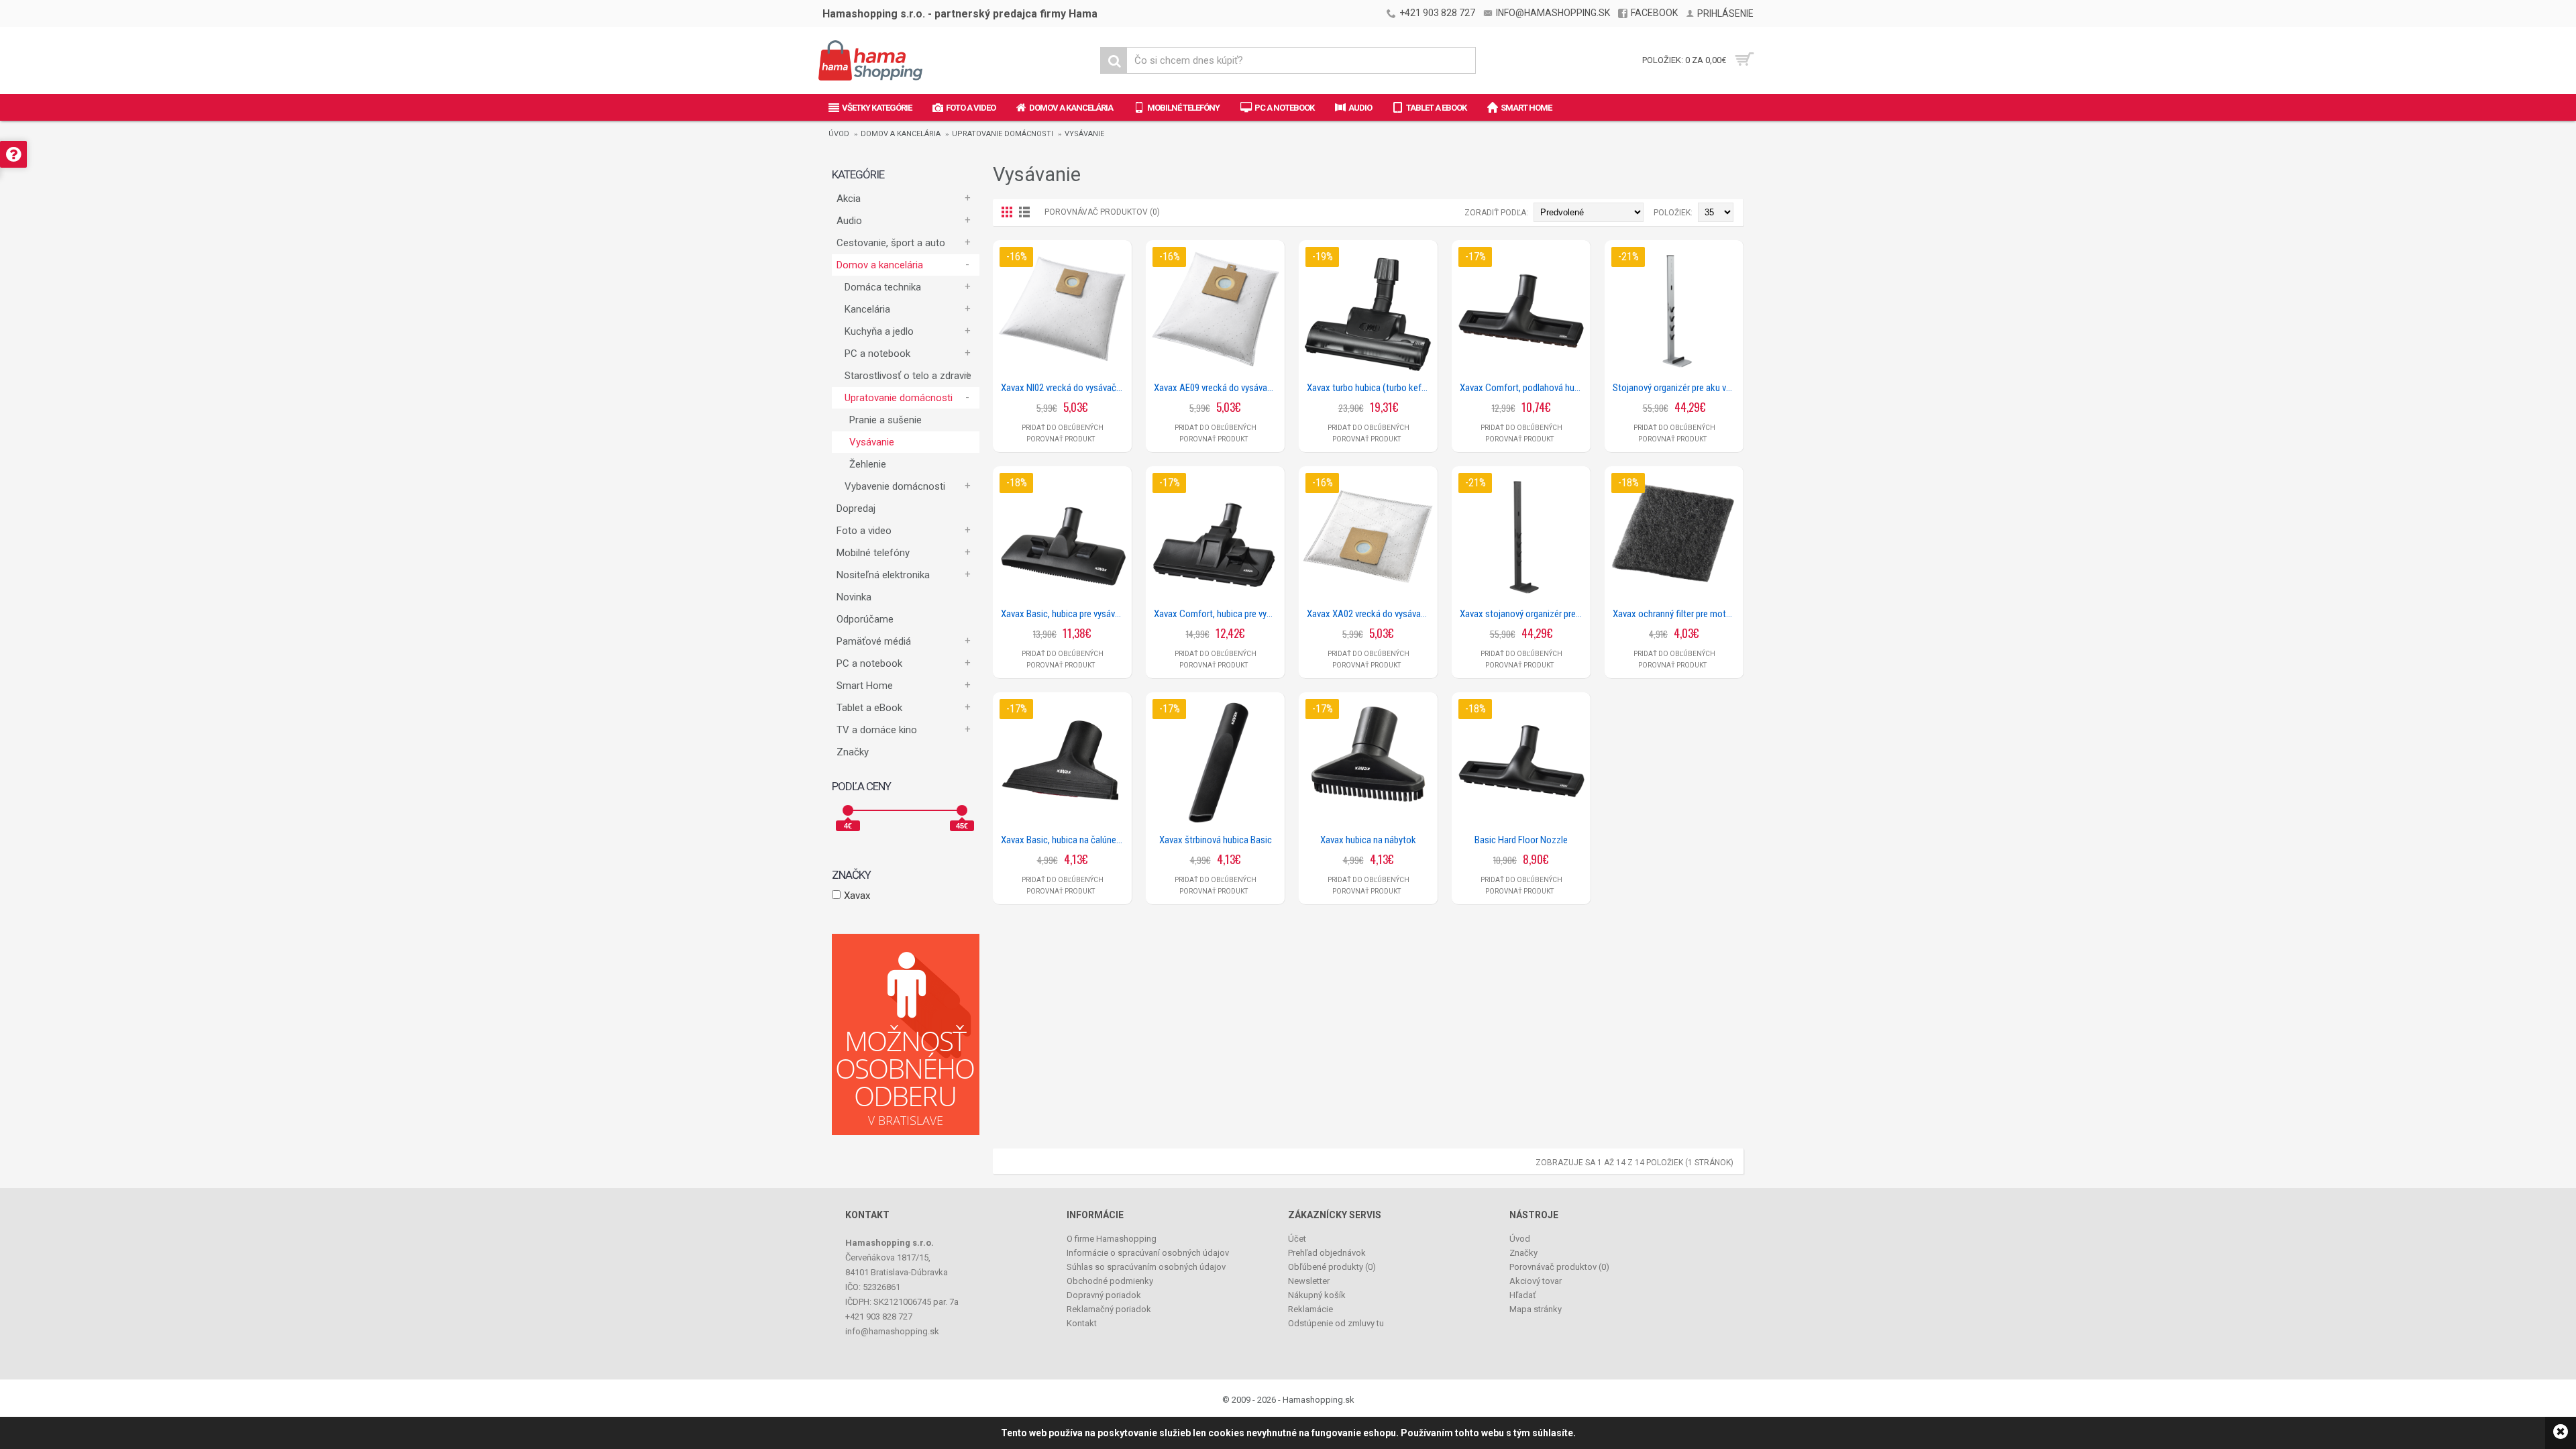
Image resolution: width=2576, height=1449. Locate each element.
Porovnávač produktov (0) (1102, 212)
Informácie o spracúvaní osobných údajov (1148, 1253)
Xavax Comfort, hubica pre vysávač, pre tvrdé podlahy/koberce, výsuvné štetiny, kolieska (1218, 614)
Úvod (839, 134)
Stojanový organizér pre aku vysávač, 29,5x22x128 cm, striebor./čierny (1676, 388)
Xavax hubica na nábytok (1368, 840)
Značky (853, 752)
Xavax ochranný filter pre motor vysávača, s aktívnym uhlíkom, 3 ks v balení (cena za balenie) (1676, 614)
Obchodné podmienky (1110, 1281)
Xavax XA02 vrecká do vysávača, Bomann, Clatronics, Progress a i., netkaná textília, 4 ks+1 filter (1371, 614)
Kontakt (1082, 1323)
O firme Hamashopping (1112, 1239)
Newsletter (1309, 1281)
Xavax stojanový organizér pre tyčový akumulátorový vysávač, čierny (1523, 614)
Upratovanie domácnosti (1003, 134)
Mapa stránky (1536, 1309)
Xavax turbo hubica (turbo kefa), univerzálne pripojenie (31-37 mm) (1371, 388)
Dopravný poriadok (1104, 1295)
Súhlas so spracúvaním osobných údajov (1146, 1267)
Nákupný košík (1317, 1295)
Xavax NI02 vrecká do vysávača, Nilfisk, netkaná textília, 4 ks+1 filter (1065, 388)
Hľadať (1523, 1295)
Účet (1297, 1239)
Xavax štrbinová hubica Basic (1216, 840)
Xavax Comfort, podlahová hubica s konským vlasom (1523, 388)
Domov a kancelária (901, 134)
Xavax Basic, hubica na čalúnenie (1064, 840)
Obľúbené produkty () (1332, 1267)
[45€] (962, 810)
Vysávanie (1084, 134)
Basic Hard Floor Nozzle (1521, 840)
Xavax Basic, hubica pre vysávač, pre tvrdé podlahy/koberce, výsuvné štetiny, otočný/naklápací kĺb (1065, 614)
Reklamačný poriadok (1109, 1309)
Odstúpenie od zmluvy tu (1336, 1323)
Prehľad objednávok (1327, 1253)
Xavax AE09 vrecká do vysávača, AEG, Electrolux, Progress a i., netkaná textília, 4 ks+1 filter (1218, 388)
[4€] (848, 810)
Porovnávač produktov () (1559, 1267)
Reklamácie (1310, 1309)
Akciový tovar (1536, 1281)
